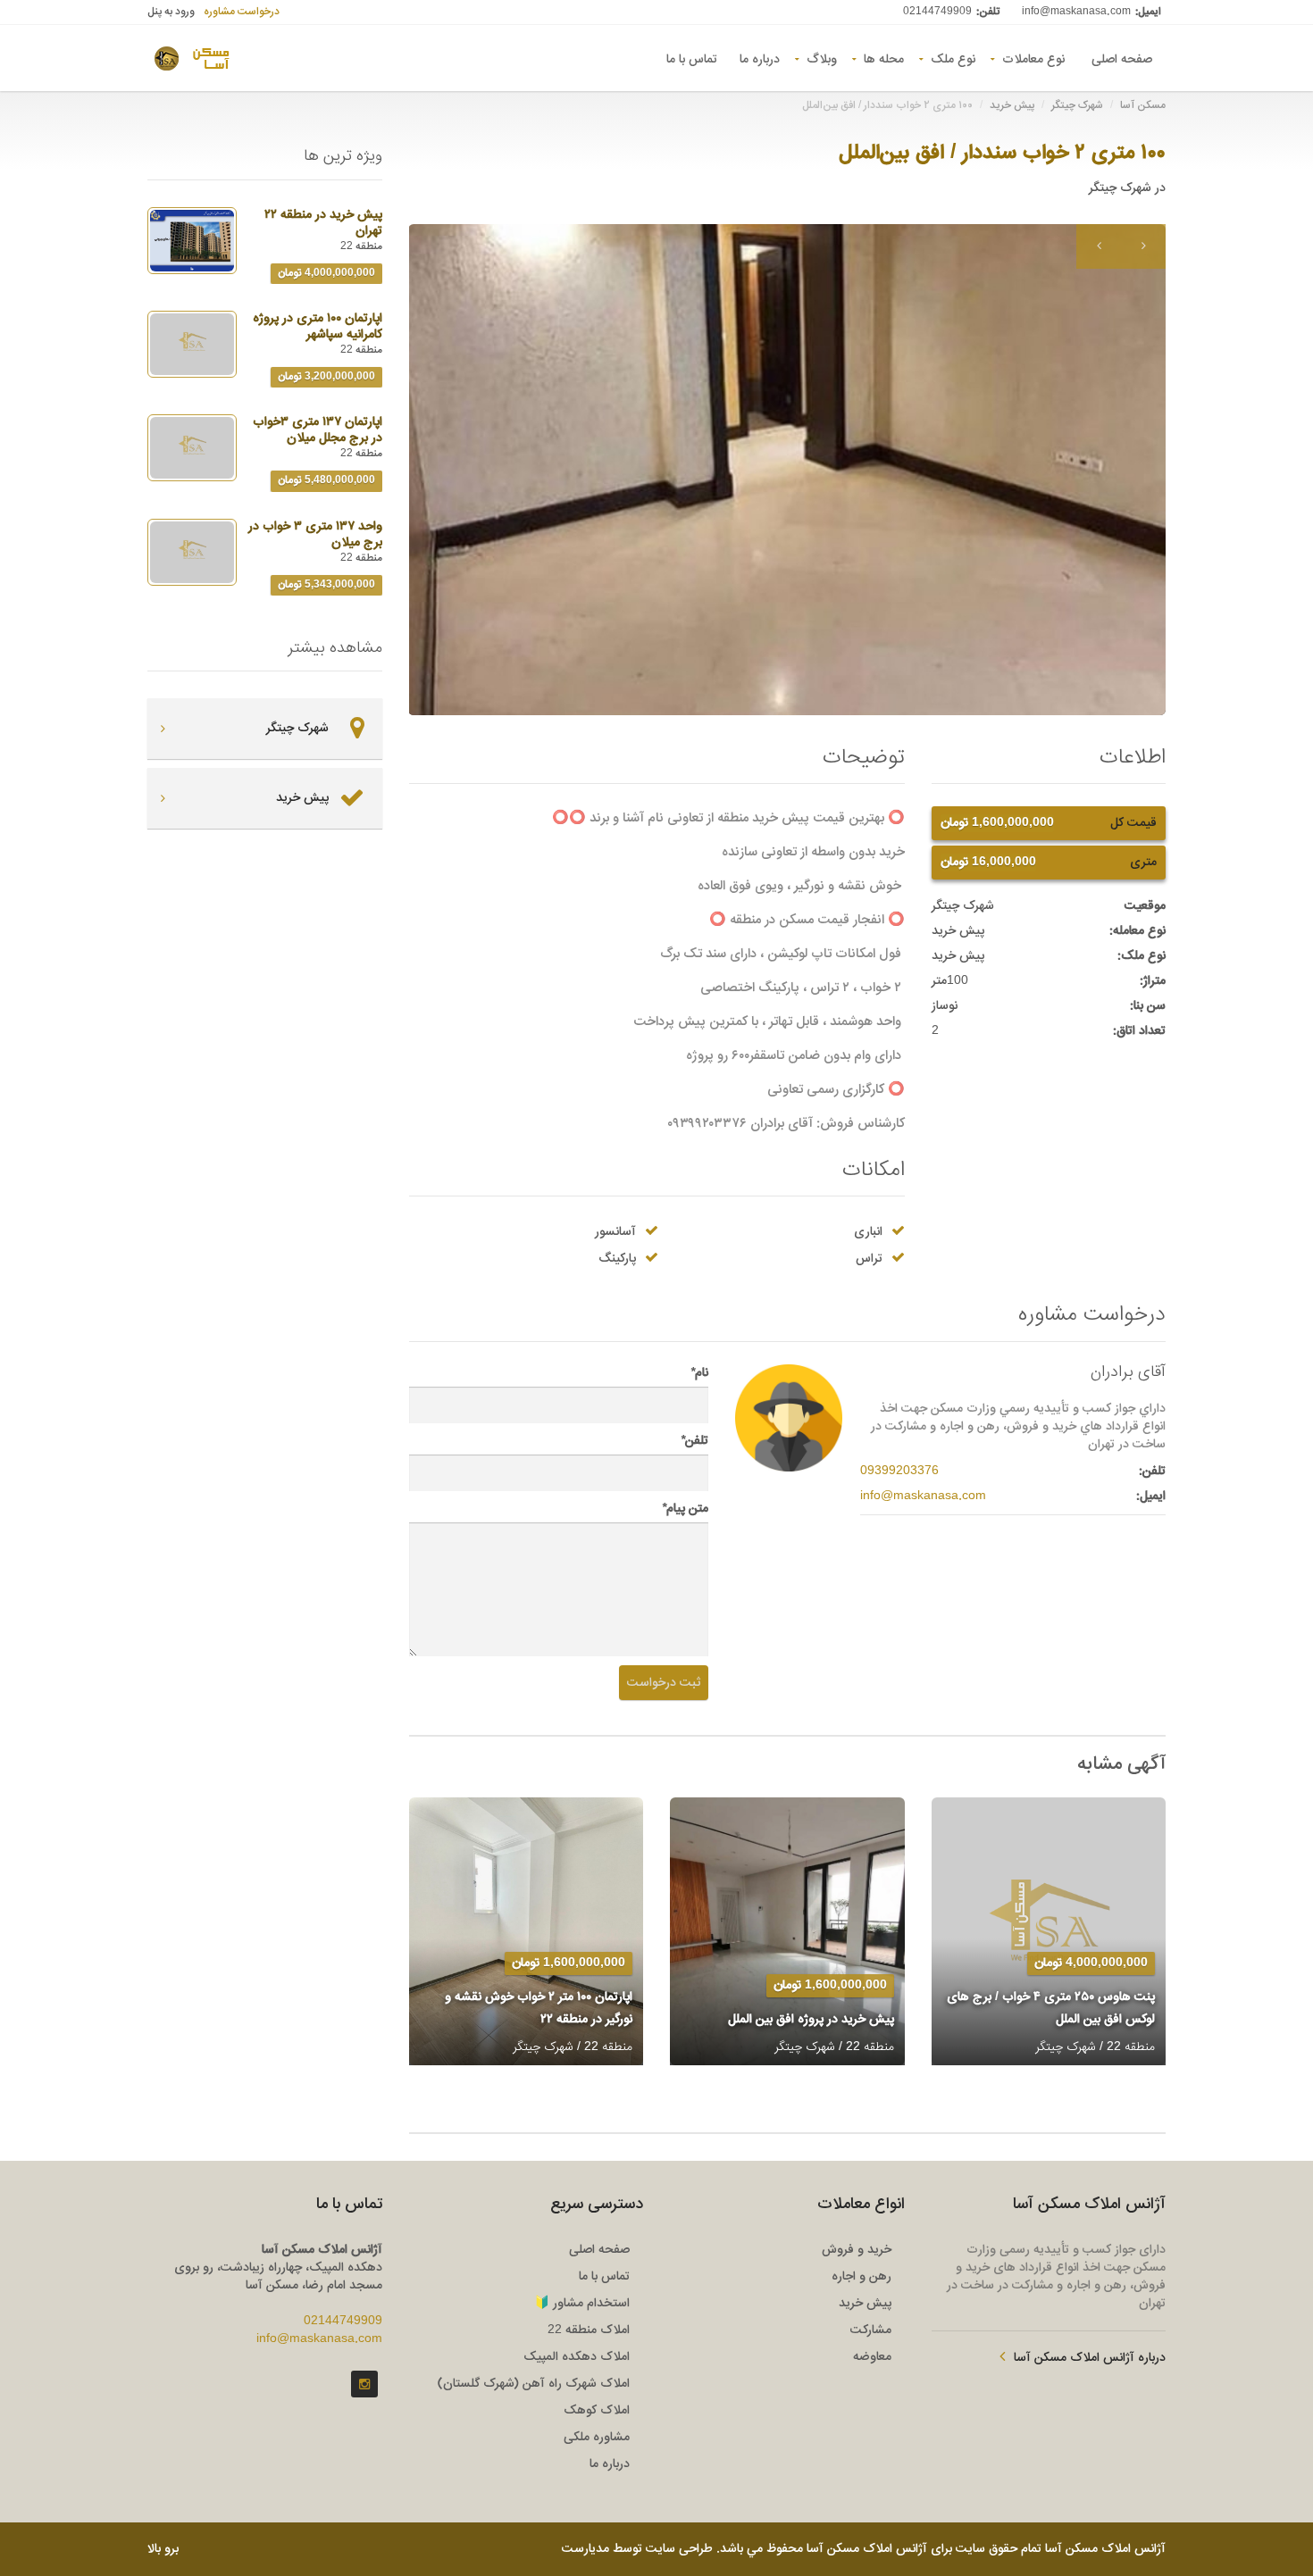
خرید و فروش (857, 2250)
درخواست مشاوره (242, 12)
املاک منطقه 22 (589, 2330)
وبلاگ (822, 58)
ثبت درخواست (664, 1683)
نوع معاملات (1033, 58)
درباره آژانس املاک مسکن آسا (1090, 2358)
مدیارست (585, 2549)
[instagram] (364, 2384)
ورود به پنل (171, 12)
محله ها (884, 58)
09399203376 (899, 1471)
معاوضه (872, 2357)
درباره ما (760, 58)
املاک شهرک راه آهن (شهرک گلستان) (534, 2384)
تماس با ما (692, 58)
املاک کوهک (597, 2411)
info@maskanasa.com (1076, 12)
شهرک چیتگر (1077, 105)
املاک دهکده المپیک (577, 2357)
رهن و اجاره (861, 2277)
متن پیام (685, 1509)
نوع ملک (953, 58)
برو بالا (163, 2549)
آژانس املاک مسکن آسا (1105, 2549)
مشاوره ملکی (597, 2438)
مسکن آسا (1143, 105)
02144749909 (937, 12)
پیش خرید (1012, 105)
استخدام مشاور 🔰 (582, 2304)
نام (699, 1373)
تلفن (694, 1441)
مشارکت (871, 2330)
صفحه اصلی (1122, 58)
